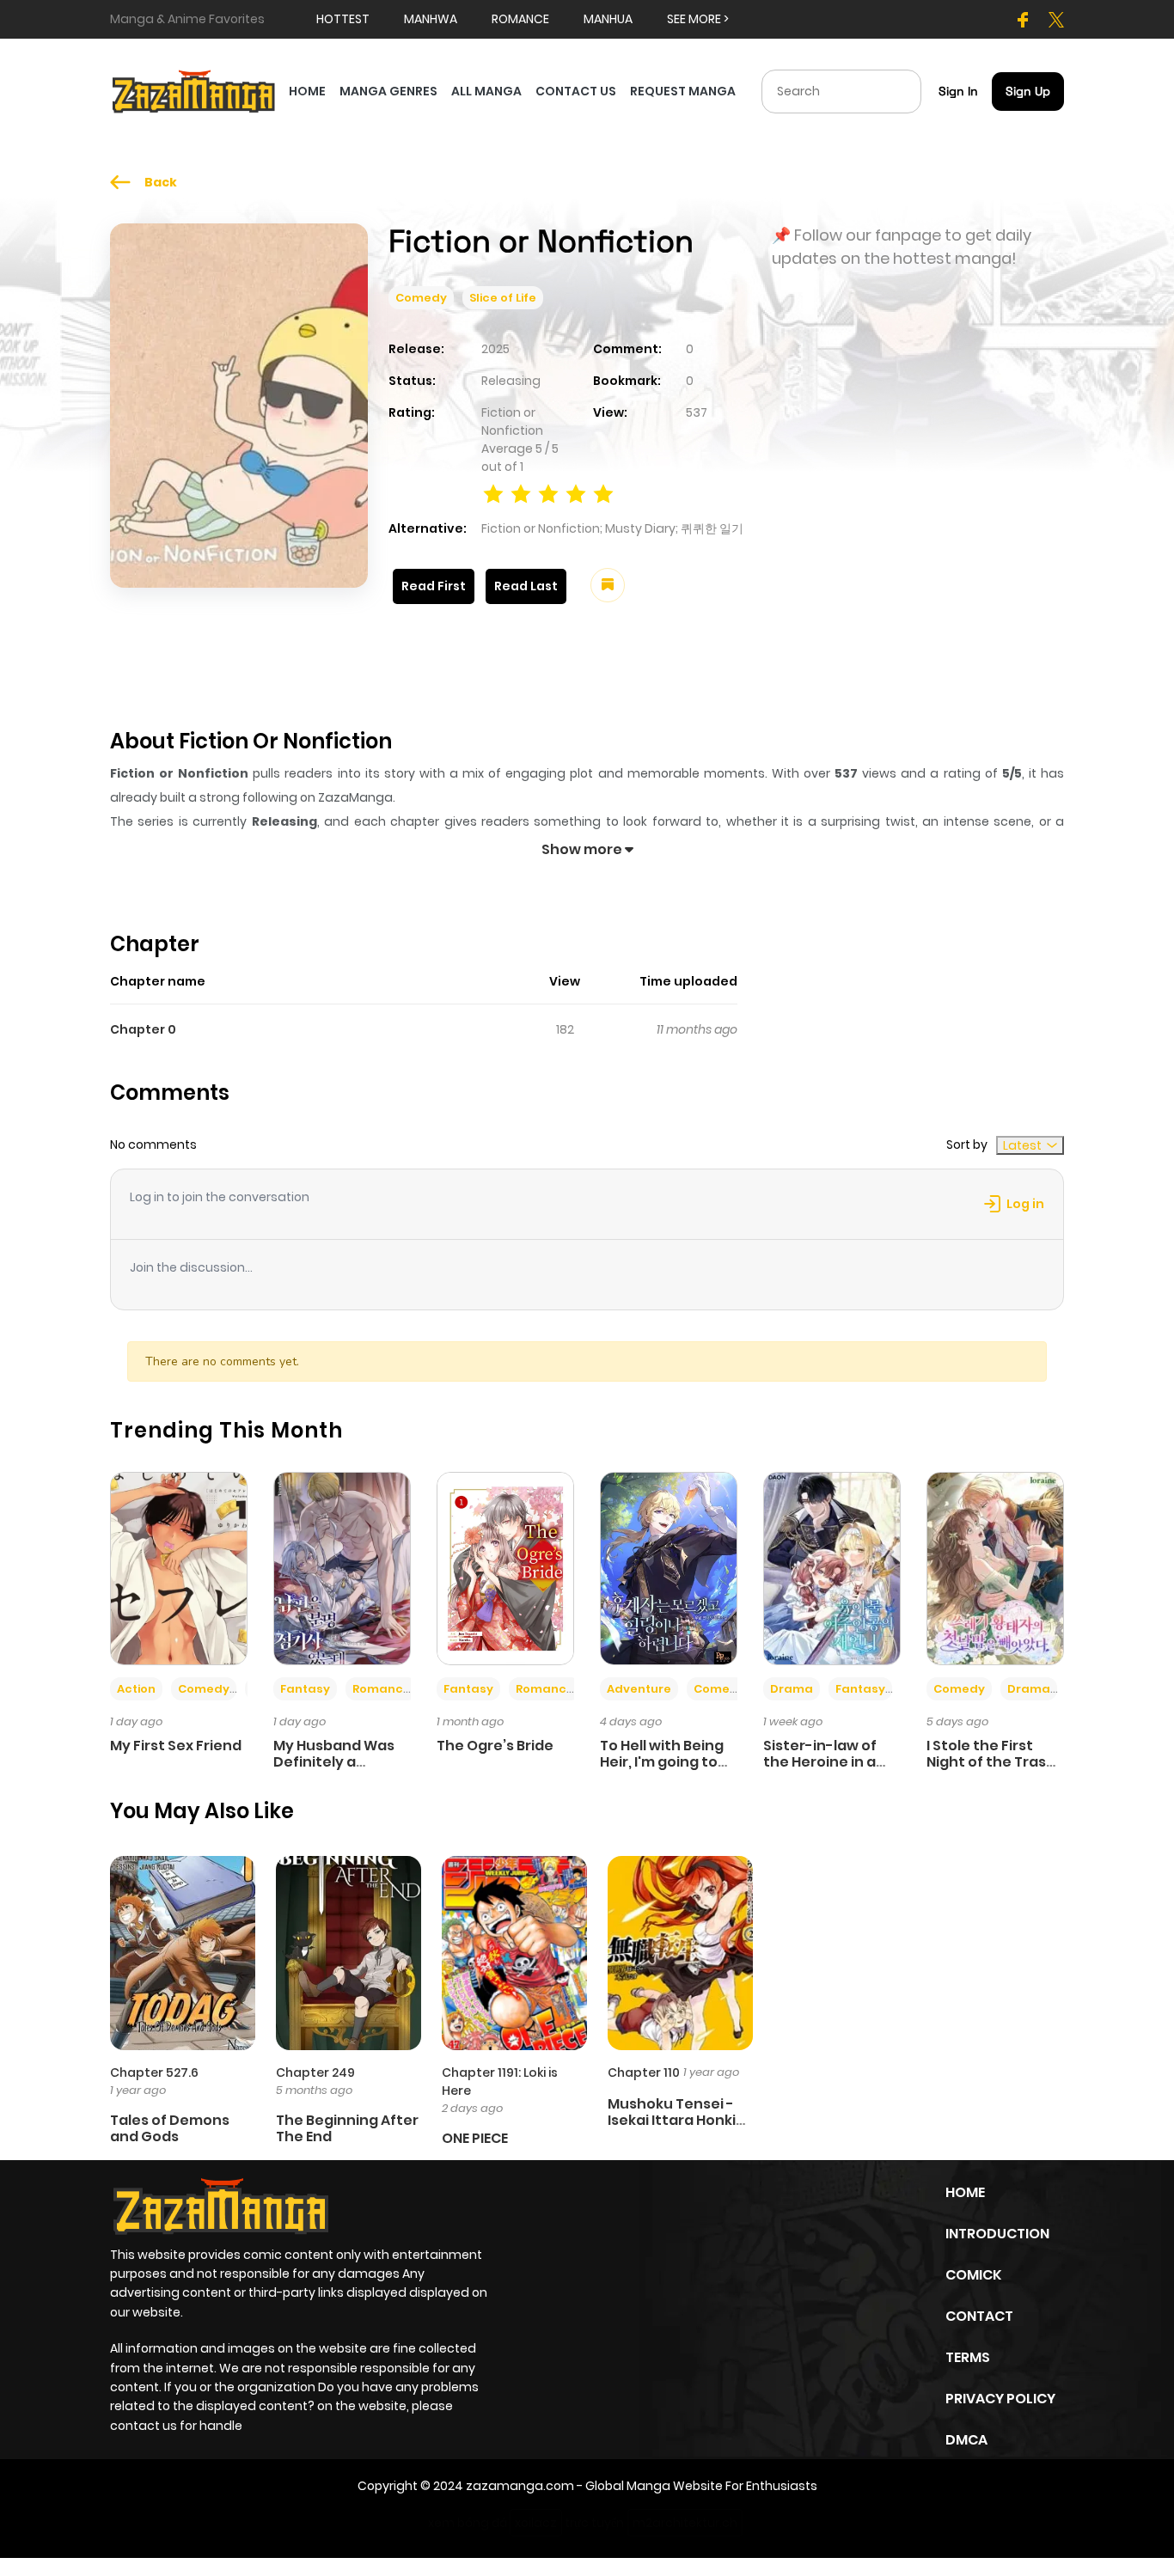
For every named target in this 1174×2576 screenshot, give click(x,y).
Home (965, 2192)
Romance (382, 1689)
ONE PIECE (475, 2138)
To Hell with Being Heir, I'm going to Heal (662, 1762)
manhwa (431, 19)
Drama (792, 1689)
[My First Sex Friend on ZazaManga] (179, 1567)
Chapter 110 (644, 2072)
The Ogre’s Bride (495, 1746)
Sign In (958, 91)
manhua (608, 19)
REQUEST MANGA (683, 91)
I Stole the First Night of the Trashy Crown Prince (995, 1762)
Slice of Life (503, 298)
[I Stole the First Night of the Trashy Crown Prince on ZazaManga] (995, 1567)
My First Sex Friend (176, 1746)
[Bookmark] (608, 585)
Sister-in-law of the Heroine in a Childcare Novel (820, 1762)
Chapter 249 (315, 2072)
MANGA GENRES (388, 91)
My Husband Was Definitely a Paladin (334, 1762)
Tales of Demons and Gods (170, 2128)
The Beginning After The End (347, 2128)
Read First (434, 586)
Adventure (639, 1689)
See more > (698, 19)
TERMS (968, 2357)
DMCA (966, 2440)
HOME (307, 91)
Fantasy (305, 1689)
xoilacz (536, 2523)
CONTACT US (576, 91)
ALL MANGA (486, 91)
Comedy (421, 298)
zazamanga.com (520, 2486)
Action (136, 1689)
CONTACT (979, 2316)
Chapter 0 (143, 1029)
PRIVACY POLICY (1000, 2399)
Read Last (526, 586)
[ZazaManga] (194, 90)
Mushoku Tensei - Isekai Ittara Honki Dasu (672, 2120)
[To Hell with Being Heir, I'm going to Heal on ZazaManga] (669, 1567)
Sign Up (1028, 91)
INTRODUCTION (997, 2234)
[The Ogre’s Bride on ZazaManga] (505, 1567)
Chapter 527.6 (154, 2072)
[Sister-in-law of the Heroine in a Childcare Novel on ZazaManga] (832, 1567)
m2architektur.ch (685, 2523)
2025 (495, 349)
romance (520, 19)
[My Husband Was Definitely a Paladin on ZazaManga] (342, 1567)
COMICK (973, 2275)
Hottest (343, 19)
